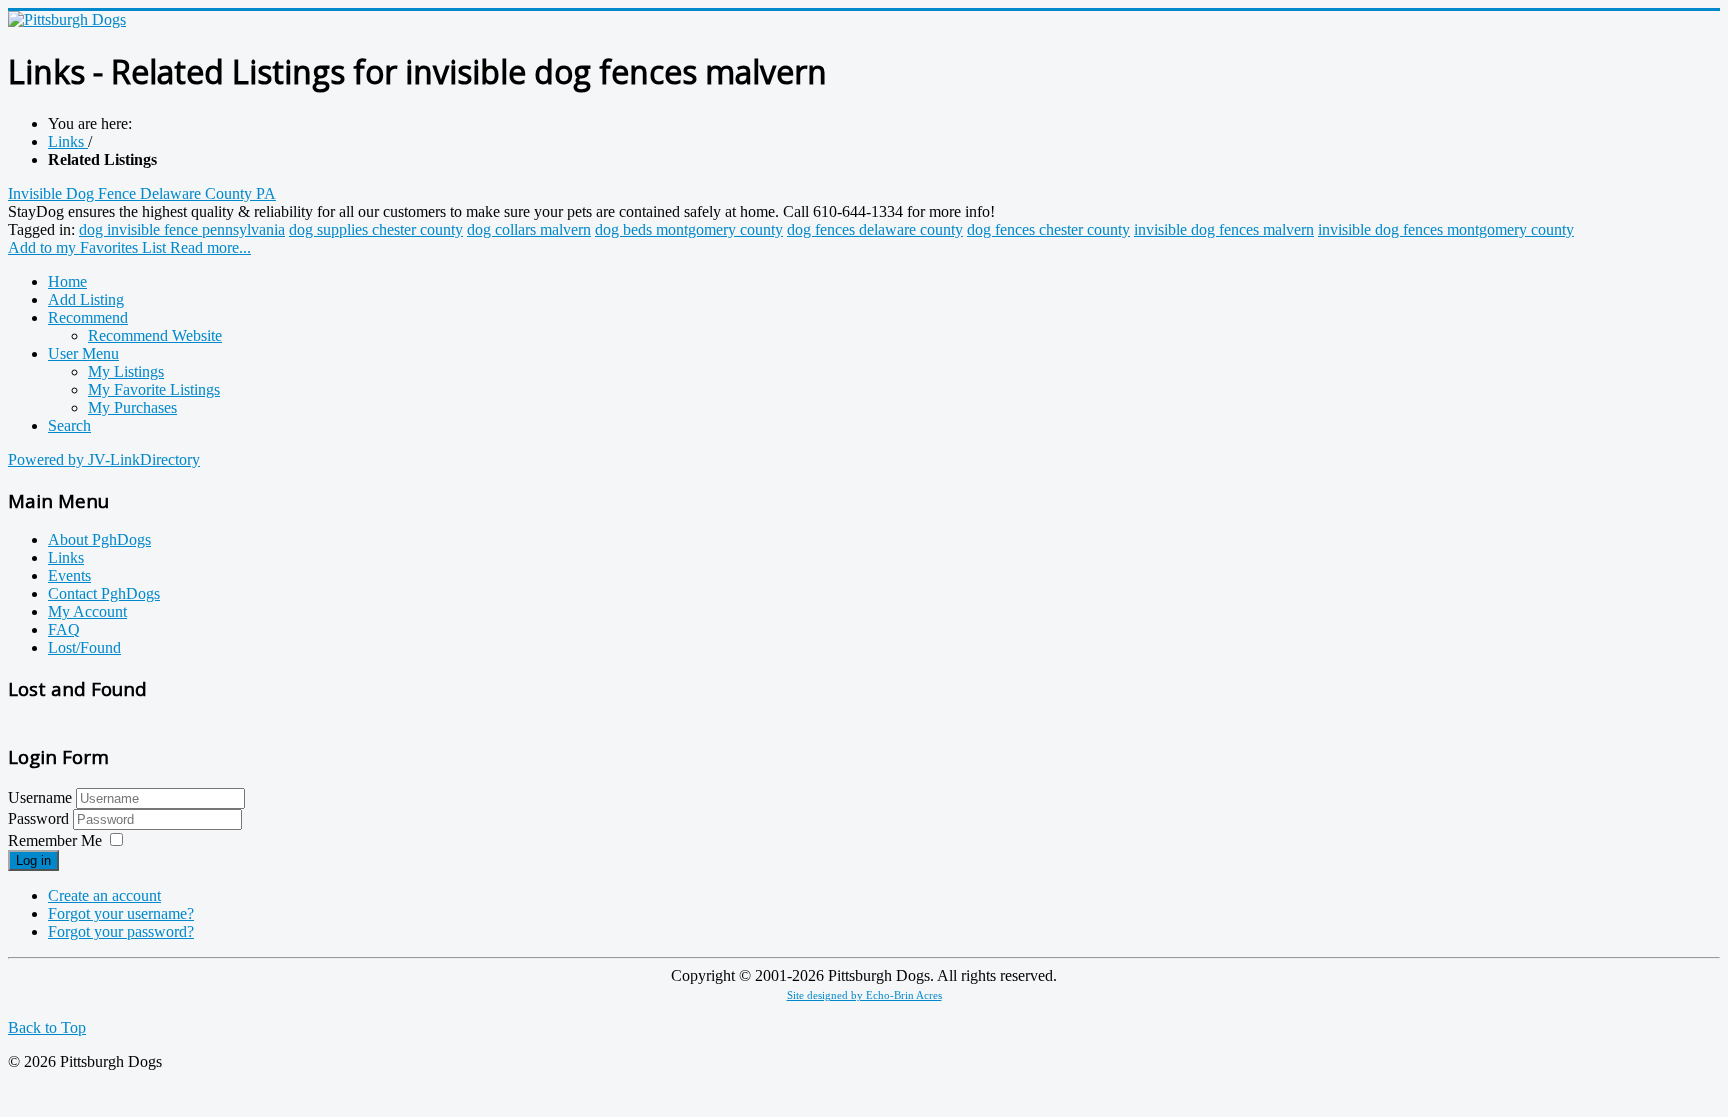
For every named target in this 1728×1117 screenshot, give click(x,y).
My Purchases (132, 407)
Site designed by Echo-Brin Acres (864, 995)
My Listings (126, 371)
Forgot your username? (121, 913)
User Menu (83, 353)
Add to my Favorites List (89, 247)
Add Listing (86, 299)
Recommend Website (155, 335)
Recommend (88, 317)
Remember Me (55, 840)
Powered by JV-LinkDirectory (104, 459)
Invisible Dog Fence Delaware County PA (142, 193)
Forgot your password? (121, 931)
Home (67, 281)
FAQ (64, 629)
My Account (87, 611)
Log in (33, 860)
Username (40, 797)
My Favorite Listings (154, 389)
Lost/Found (84, 647)
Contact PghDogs (104, 593)
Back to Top (47, 1027)
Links (66, 557)
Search (69, 425)
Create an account (104, 895)
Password (40, 818)
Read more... (210, 247)
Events (69, 575)
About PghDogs (99, 539)
